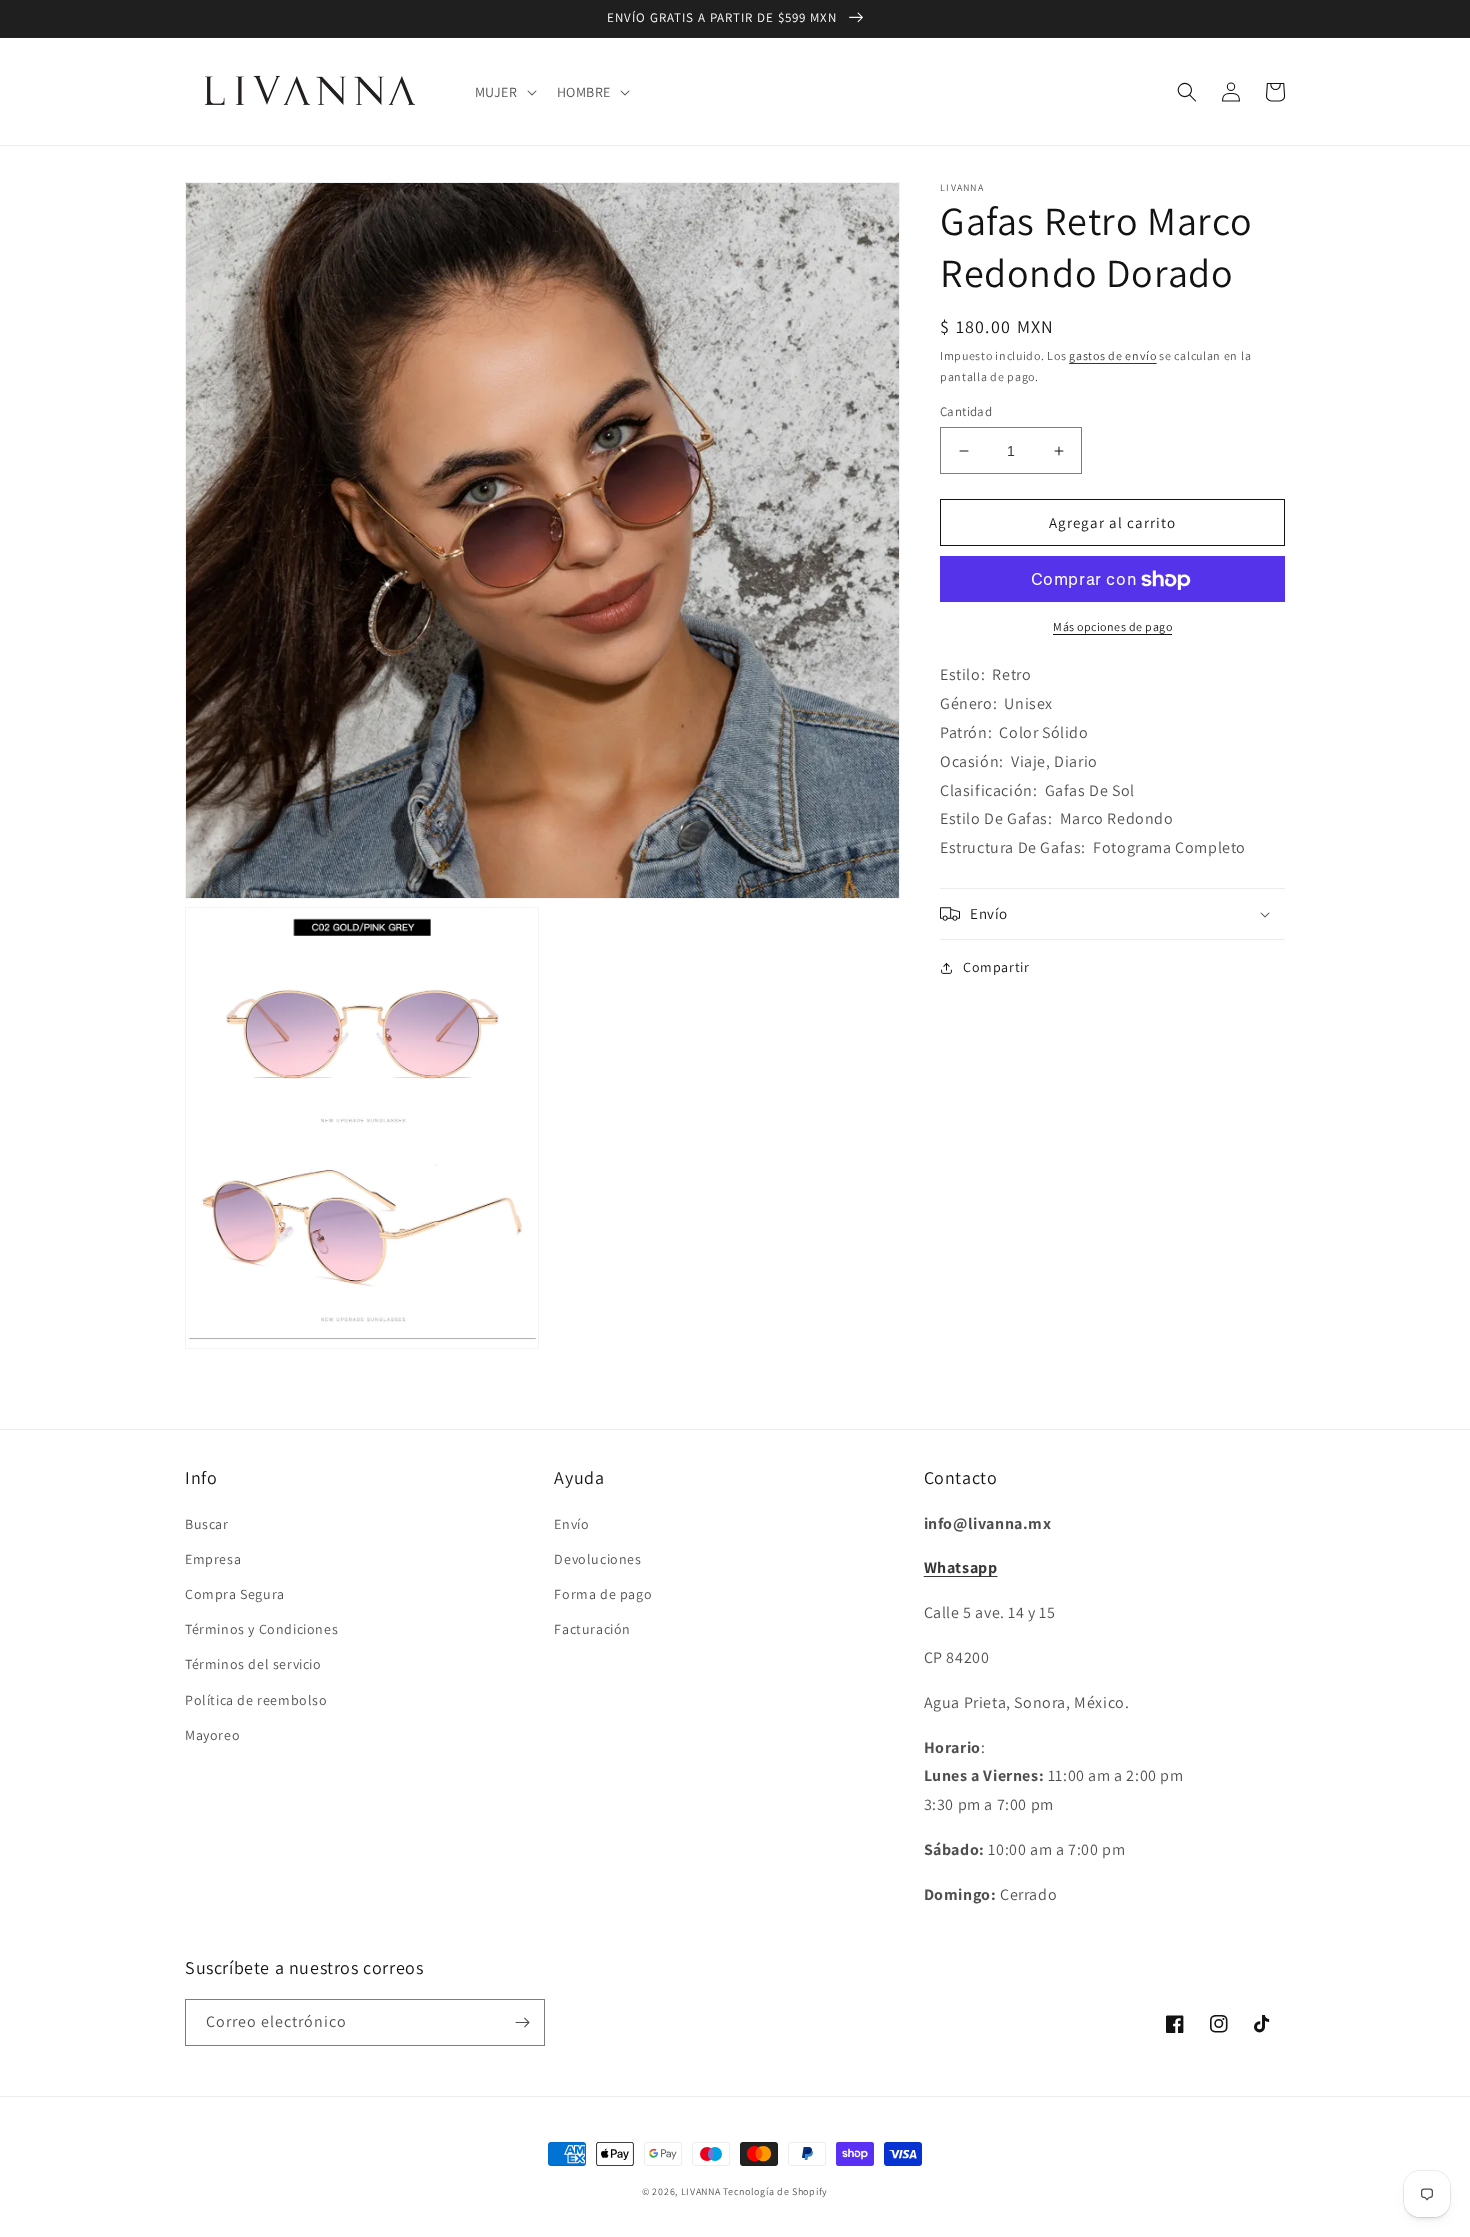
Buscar (207, 1524)
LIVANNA (701, 2191)
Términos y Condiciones (261, 1629)
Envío (571, 1524)
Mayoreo (212, 1735)
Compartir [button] (996, 967)
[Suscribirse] (522, 2022)
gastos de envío (1113, 355)
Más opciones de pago (1112, 627)
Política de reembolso (256, 1700)
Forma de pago (603, 1594)
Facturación (592, 1629)
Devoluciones (597, 1559)
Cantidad (966, 411)
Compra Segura (235, 1594)
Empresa (213, 1559)
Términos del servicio (253, 1664)
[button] (504, 92)
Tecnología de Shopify (775, 2191)
